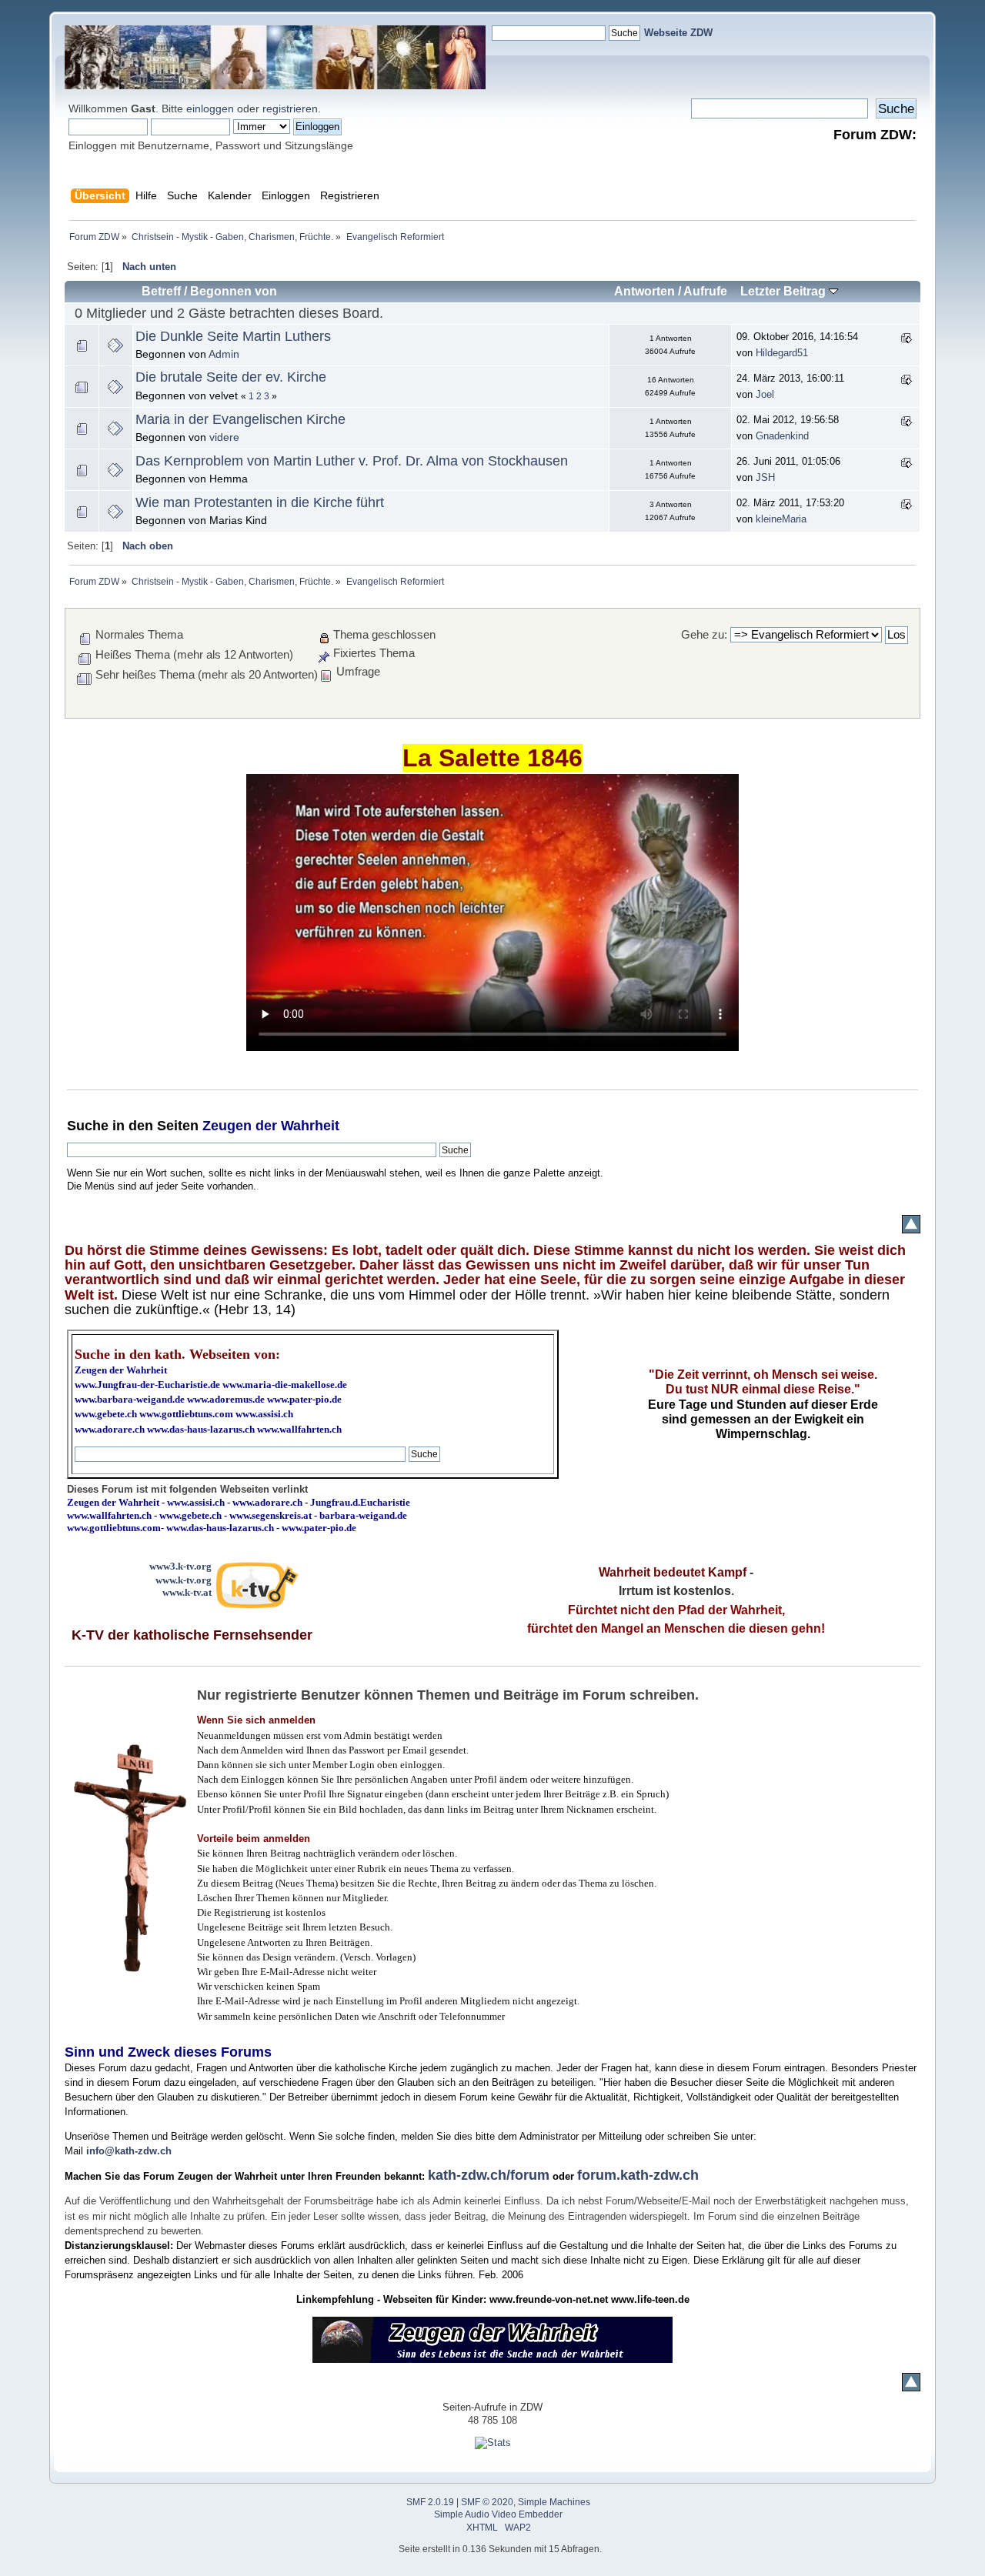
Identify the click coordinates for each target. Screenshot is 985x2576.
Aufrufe (705, 291)
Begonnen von (234, 291)
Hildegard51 (782, 353)
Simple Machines (554, 2502)
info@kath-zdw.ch (129, 2151)
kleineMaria (781, 519)
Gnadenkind (782, 436)
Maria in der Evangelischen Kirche (240, 419)
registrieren (290, 108)
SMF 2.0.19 (430, 2502)
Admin (224, 354)
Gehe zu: (704, 634)
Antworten (644, 291)
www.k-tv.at (187, 1592)
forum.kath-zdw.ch (638, 2175)
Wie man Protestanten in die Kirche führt (260, 502)
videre (224, 437)
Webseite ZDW (678, 33)
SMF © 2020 (487, 2502)
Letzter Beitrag (785, 291)
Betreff (161, 291)
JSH (765, 477)
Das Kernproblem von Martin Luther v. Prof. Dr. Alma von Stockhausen (352, 461)
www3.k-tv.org (180, 1566)
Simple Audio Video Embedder (498, 2514)
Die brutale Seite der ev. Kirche (231, 377)
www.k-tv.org (184, 1580)
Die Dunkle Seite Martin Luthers (233, 336)
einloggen (210, 108)
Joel (765, 394)
